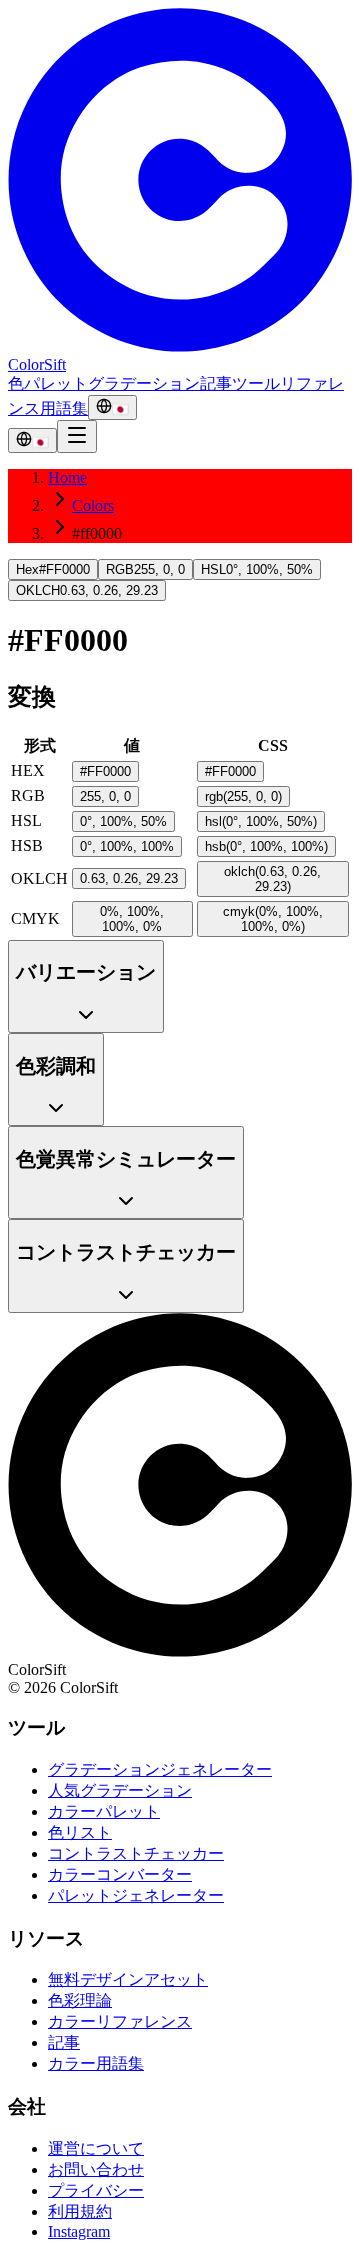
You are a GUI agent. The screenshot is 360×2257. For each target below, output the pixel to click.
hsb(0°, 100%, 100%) (266, 846)
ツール (256, 383)
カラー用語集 (96, 2063)
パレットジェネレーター (136, 1895)
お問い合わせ (96, 2169)
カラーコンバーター (120, 1874)
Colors (93, 505)
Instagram (79, 2231)
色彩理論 (80, 2000)
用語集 (64, 408)
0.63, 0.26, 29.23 (129, 878)
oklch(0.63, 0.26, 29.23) (272, 879)
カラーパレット (104, 1811)
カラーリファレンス (120, 2021)
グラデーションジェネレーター (160, 1769)
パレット (56, 383)
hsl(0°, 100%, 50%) (261, 821)
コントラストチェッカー (136, 1853)
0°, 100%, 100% (127, 846)
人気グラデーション (120, 1790)
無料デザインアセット (128, 1979)
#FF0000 (105, 771)
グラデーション (144, 383)
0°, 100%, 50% (123, 821)
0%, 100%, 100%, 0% (132, 919)
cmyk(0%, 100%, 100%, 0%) (273, 919)
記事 (216, 383)
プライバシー (96, 2190)
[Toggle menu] (77, 436)
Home (67, 477)
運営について (96, 2148)
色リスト (80, 1832)
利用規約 (80, 2211)
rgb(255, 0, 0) (243, 796)
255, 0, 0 (105, 796)
